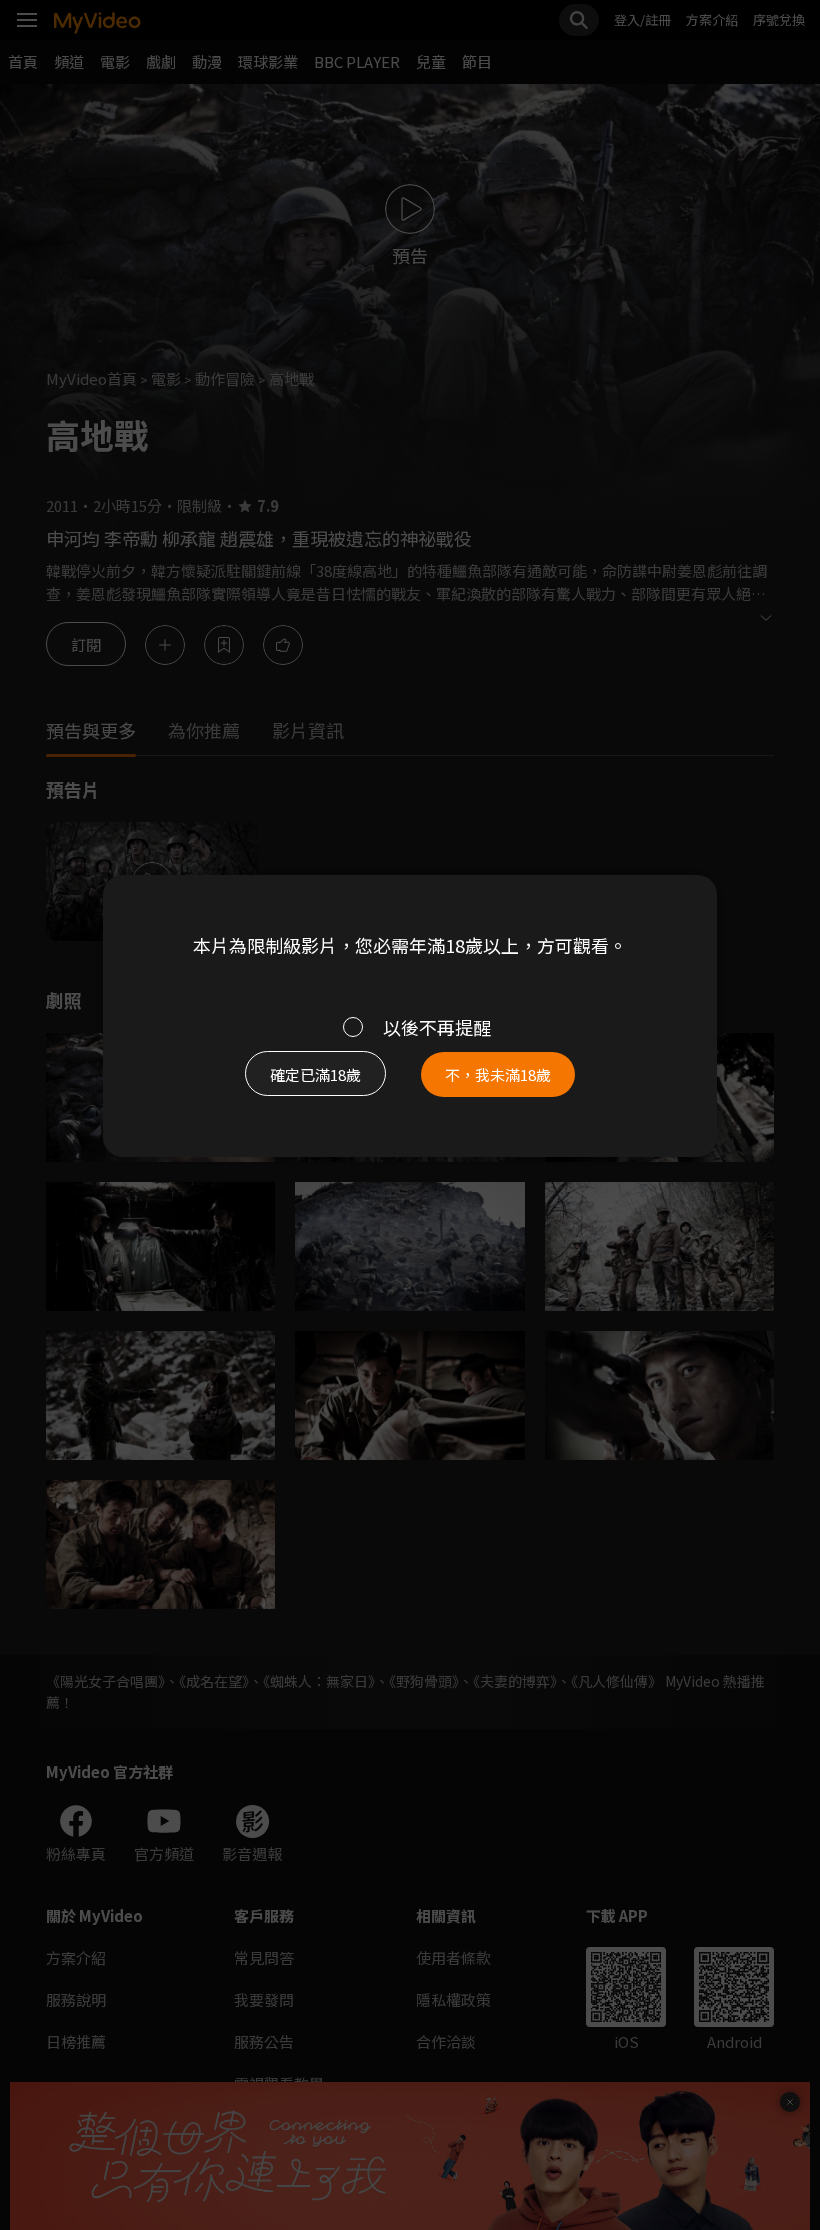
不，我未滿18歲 (498, 1074)
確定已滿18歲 (315, 1074)
